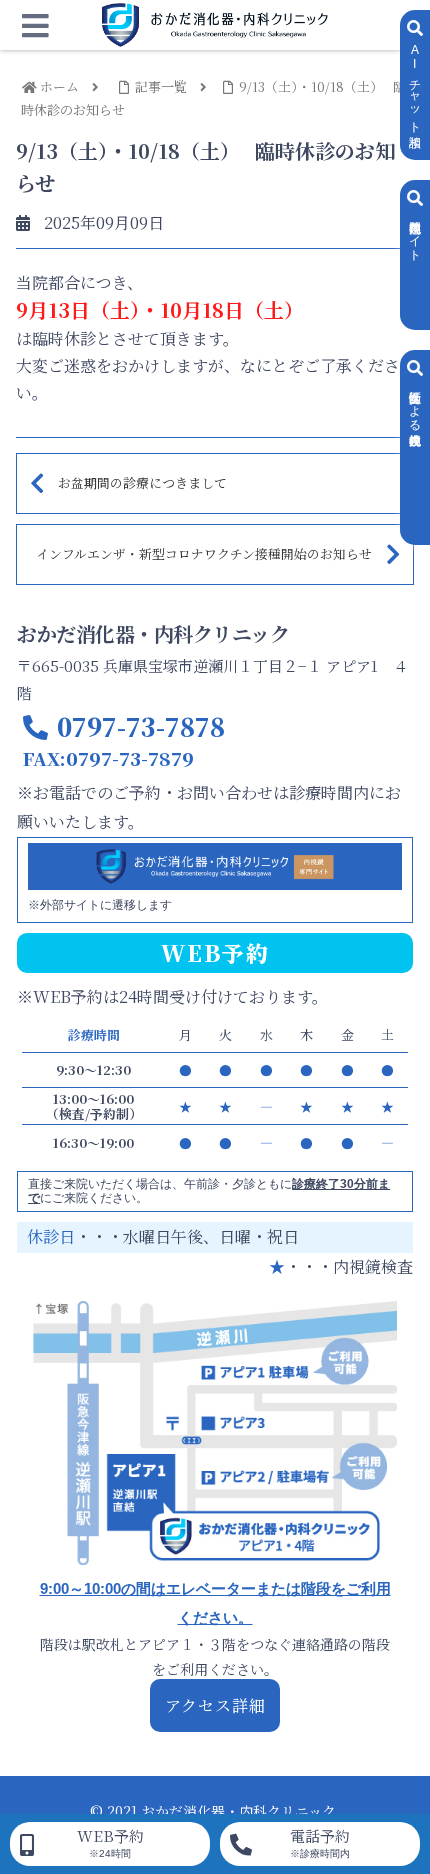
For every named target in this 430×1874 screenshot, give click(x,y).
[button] (388, 1727)
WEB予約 (110, 1842)
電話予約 (320, 1842)
